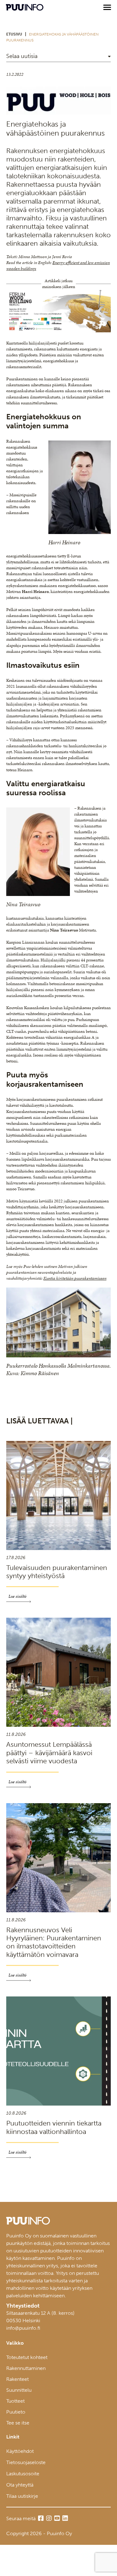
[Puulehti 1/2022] (58, 113)
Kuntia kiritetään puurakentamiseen (75, 1278)
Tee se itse (18, 2423)
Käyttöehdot (20, 2451)
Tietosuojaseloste (26, 2462)
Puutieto (16, 2412)
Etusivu (14, 34)
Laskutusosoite (23, 2474)
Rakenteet (17, 2379)
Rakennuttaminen (26, 2368)
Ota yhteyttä (20, 2485)
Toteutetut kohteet (27, 2357)
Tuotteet (15, 2401)
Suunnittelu (19, 2390)
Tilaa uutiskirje (22, 2496)
